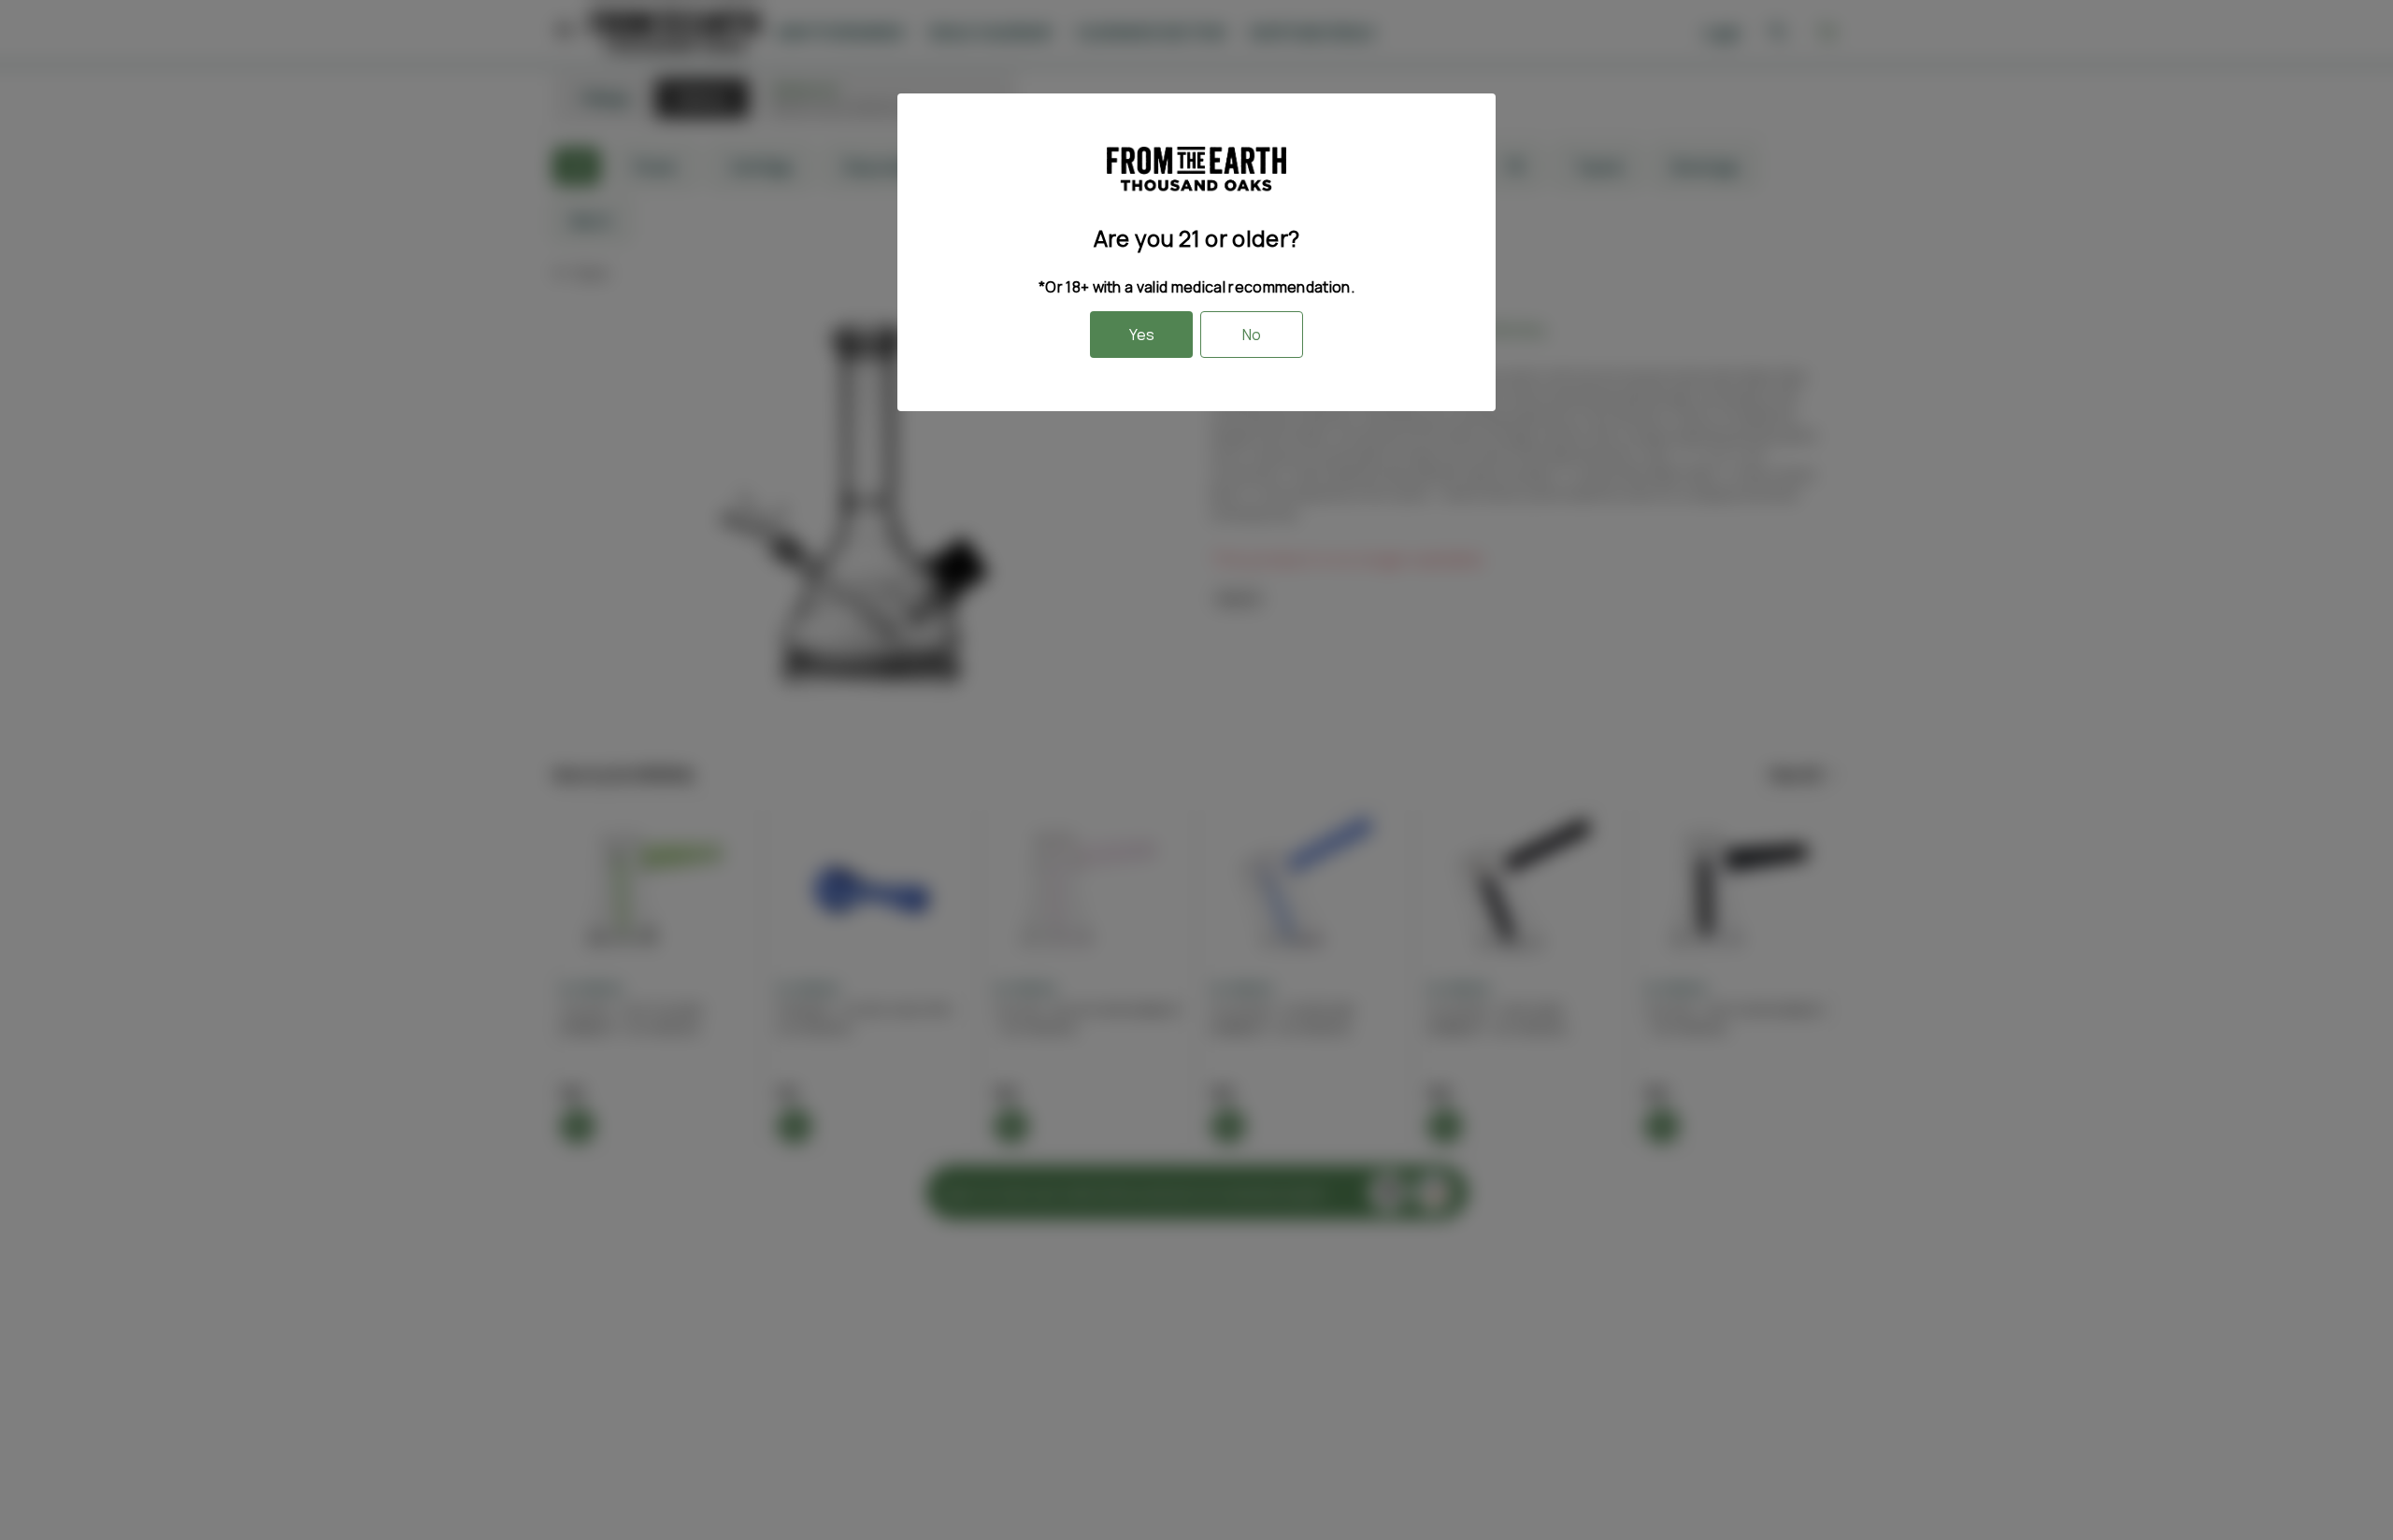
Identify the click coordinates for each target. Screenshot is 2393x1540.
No (1252, 335)
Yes (1142, 335)
